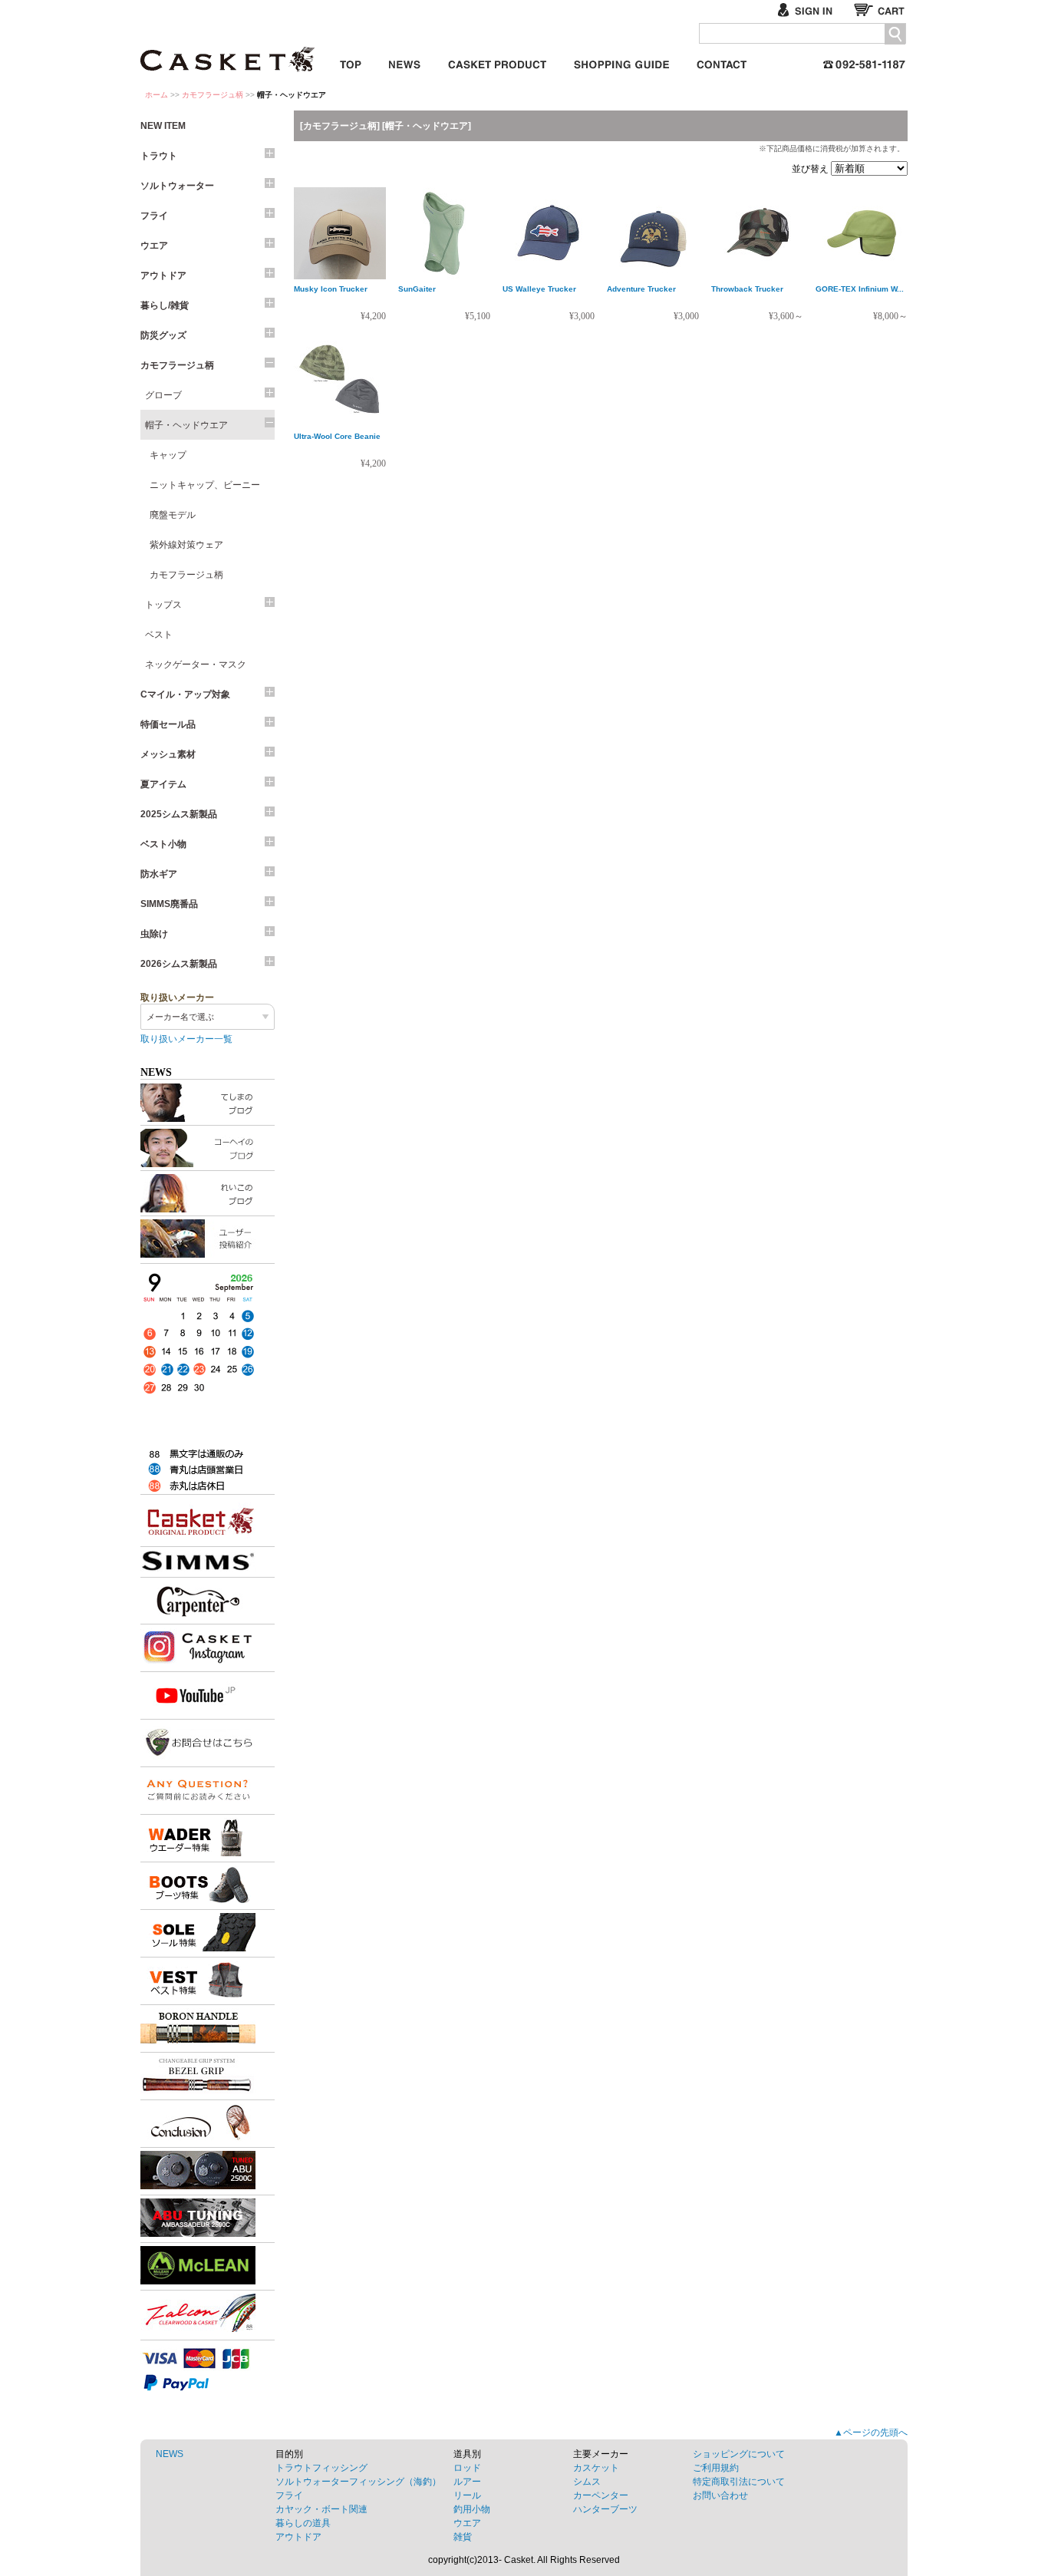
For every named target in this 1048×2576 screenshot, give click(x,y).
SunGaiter (417, 289)
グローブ (163, 395)
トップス (163, 605)
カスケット (229, 49)
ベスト (159, 635)
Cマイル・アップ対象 (185, 694)
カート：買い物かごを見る (881, 10)
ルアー (467, 2482)
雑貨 (463, 2537)
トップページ (351, 62)
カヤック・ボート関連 (321, 2509)
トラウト (159, 156)
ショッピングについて (739, 2454)
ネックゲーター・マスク (196, 665)
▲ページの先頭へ (871, 2433)
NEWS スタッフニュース (405, 62)
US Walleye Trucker (539, 289)
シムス (587, 2482)
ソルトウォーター (177, 186)
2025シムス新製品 (179, 814)
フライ (154, 216)
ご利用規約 (716, 2468)
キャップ (168, 455)
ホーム (157, 95)
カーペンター (601, 2495)
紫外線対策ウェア (186, 545)
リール (467, 2495)
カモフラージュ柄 (213, 95)
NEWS (170, 2454)
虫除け (154, 934)
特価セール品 (168, 724)
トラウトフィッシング (321, 2468)
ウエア (154, 246)
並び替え (811, 169)
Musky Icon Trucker (331, 289)
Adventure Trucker (641, 289)
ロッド (467, 2468)
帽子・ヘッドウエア (186, 425)
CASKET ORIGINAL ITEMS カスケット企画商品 (497, 62)
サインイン (811, 10)
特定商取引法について (739, 2482)
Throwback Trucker (747, 289)
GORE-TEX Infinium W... (860, 289)
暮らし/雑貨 (165, 305)
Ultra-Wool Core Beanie (337, 436)
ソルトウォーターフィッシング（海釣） (358, 2482)
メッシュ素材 (168, 754)
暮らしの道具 (303, 2523)
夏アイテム (163, 784)
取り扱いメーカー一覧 (186, 1039)
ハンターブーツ (605, 2509)
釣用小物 (472, 2509)
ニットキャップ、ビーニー (205, 485)
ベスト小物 (163, 844)
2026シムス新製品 (179, 964)
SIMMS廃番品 (169, 904)
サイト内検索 (895, 34)
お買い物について (621, 62)
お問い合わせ (722, 62)
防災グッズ (163, 335)
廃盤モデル (173, 515)
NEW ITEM (163, 126)
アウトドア (163, 275)
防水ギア (159, 874)
